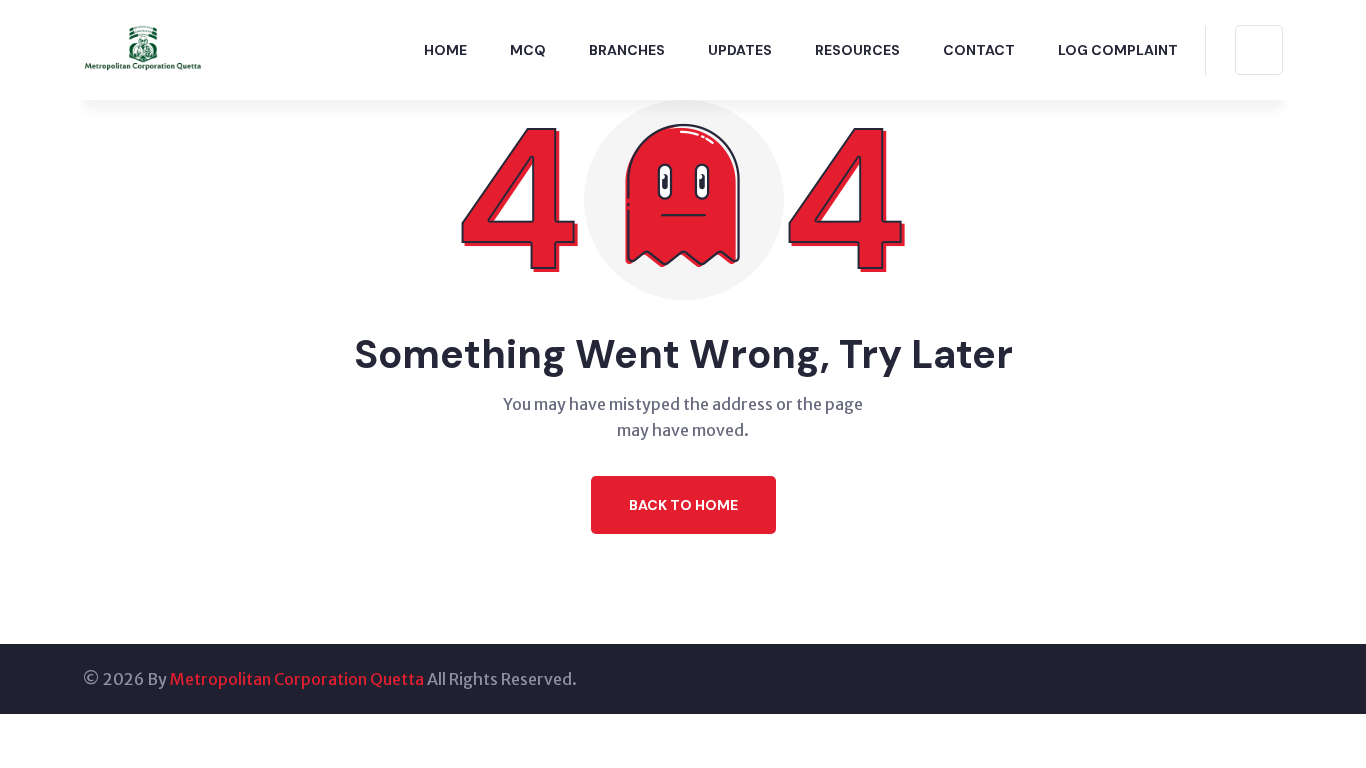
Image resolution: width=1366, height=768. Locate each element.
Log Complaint (1118, 50)
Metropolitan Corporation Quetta (297, 679)
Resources (857, 50)
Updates (740, 50)
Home (445, 50)
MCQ (528, 50)
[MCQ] (143, 48)
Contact (979, 50)
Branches (627, 50)
